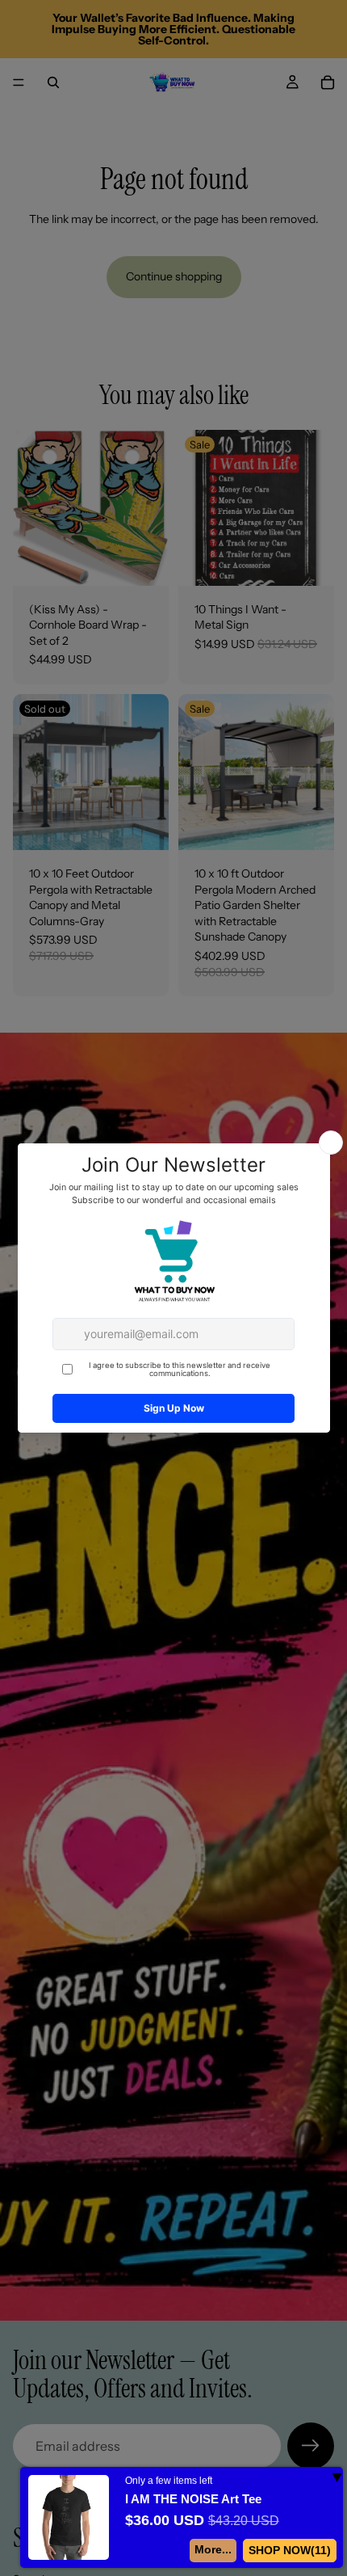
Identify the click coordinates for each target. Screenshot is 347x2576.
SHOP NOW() (289, 2550)
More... (212, 2549)
